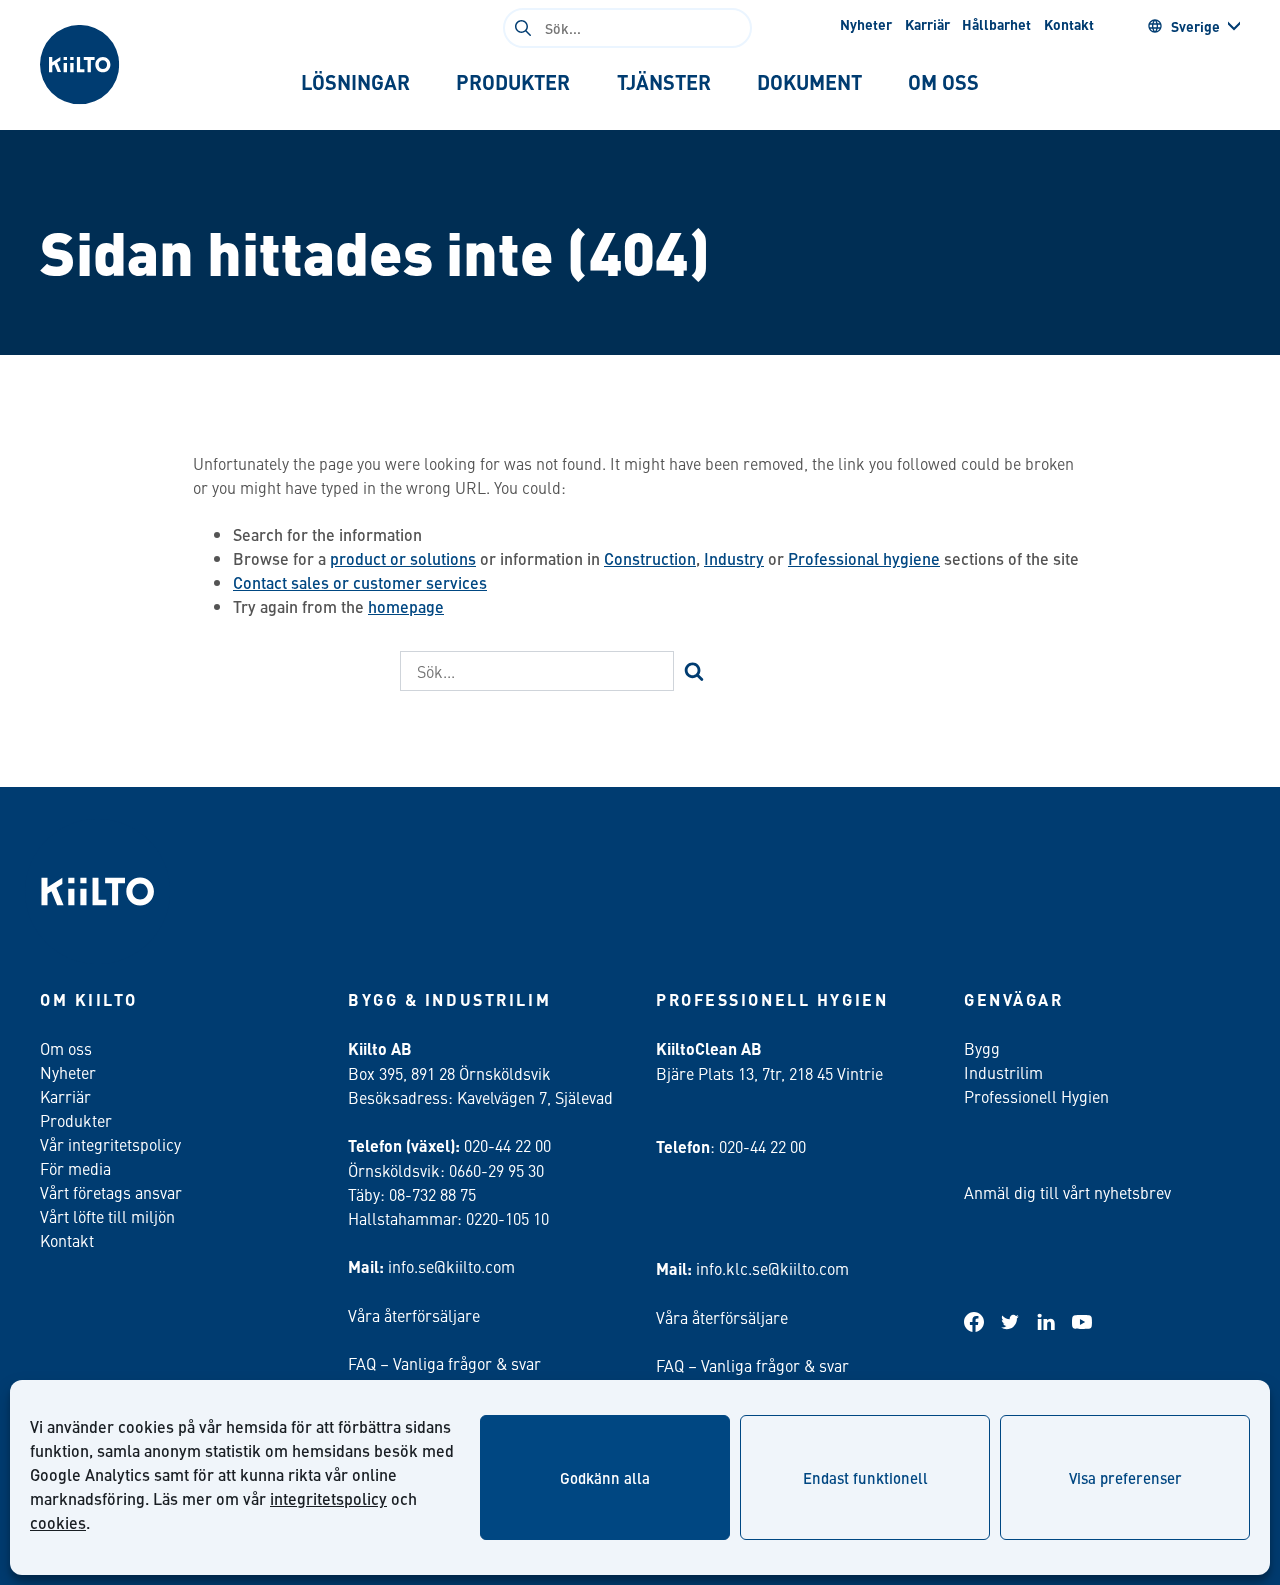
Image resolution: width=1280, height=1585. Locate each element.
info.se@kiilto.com (451, 1266)
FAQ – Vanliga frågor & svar (444, 1363)
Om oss (66, 1048)
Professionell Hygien (1036, 1096)
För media (75, 1168)
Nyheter (866, 24)
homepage (406, 606)
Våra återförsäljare (414, 1315)
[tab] (355, 82)
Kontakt (1069, 24)
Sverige (1195, 26)
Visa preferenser (1125, 1477)
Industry (734, 558)
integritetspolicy (328, 1498)
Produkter (76, 1120)
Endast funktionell (865, 1477)
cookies (58, 1522)
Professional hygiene (864, 558)
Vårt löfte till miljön (107, 1216)
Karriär (927, 24)
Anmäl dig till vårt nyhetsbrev (1067, 1192)
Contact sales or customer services (360, 582)
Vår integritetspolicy (110, 1144)
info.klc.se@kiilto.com (772, 1268)
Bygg (982, 1048)
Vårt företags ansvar (111, 1192)
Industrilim (1003, 1072)
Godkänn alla (605, 1477)
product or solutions (403, 558)
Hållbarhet (996, 24)
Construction (650, 558)
